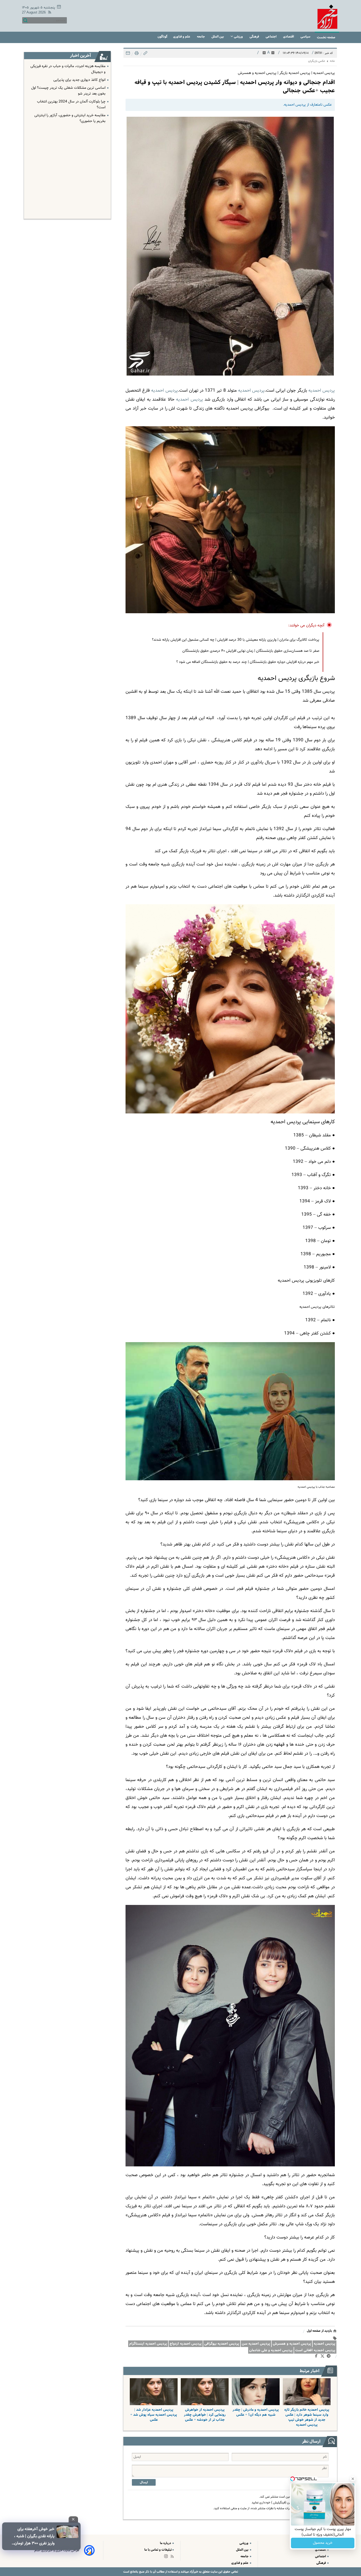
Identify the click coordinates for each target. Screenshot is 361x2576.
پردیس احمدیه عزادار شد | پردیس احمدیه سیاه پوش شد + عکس (154, 2415)
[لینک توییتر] (323, 2357)
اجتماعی (271, 37)
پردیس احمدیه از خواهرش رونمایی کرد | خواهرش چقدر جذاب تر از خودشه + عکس (205, 2415)
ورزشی (238, 37)
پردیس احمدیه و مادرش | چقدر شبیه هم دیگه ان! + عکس (256, 2412)
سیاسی (306, 37)
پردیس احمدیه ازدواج (186, 2344)
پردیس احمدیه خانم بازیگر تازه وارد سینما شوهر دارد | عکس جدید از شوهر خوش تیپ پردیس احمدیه (307, 2417)
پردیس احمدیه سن (256, 2344)
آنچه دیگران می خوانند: (306, 626)
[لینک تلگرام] (330, 2357)
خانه (332, 61)
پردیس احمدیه (251, 391)
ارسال (144, 2482)
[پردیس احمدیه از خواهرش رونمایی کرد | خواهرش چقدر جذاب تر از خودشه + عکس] (205, 2392)
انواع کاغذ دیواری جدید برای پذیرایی (79, 80)
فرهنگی (255, 37)
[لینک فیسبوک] (317, 2357)
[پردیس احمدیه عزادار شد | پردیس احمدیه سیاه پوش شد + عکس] (154, 2392)
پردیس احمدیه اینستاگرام (148, 2344)
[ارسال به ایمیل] (128, 55)
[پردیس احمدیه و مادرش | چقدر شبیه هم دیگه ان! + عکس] (256, 2392)
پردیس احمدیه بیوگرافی (222, 2344)
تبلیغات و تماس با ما (158, 2550)
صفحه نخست (326, 37)
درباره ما (166, 2543)
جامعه (201, 37)
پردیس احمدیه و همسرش (292, 2344)
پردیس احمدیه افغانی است (315, 2350)
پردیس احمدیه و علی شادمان (271, 2350)
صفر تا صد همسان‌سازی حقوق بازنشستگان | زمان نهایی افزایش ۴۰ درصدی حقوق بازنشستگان (251, 651)
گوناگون (162, 37)
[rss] (49, 13)
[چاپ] (136, 55)
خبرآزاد (193, 2572)
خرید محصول (323, 2543)
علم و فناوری (182, 37)
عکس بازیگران (317, 61)
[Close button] (353, 2479)
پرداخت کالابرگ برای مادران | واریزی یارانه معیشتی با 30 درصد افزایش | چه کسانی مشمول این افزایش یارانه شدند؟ (236, 640)
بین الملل (218, 37)
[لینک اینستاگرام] (167, 2557)
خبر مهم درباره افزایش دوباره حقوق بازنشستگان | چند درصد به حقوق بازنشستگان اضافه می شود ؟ (248, 662)
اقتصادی (289, 37)
